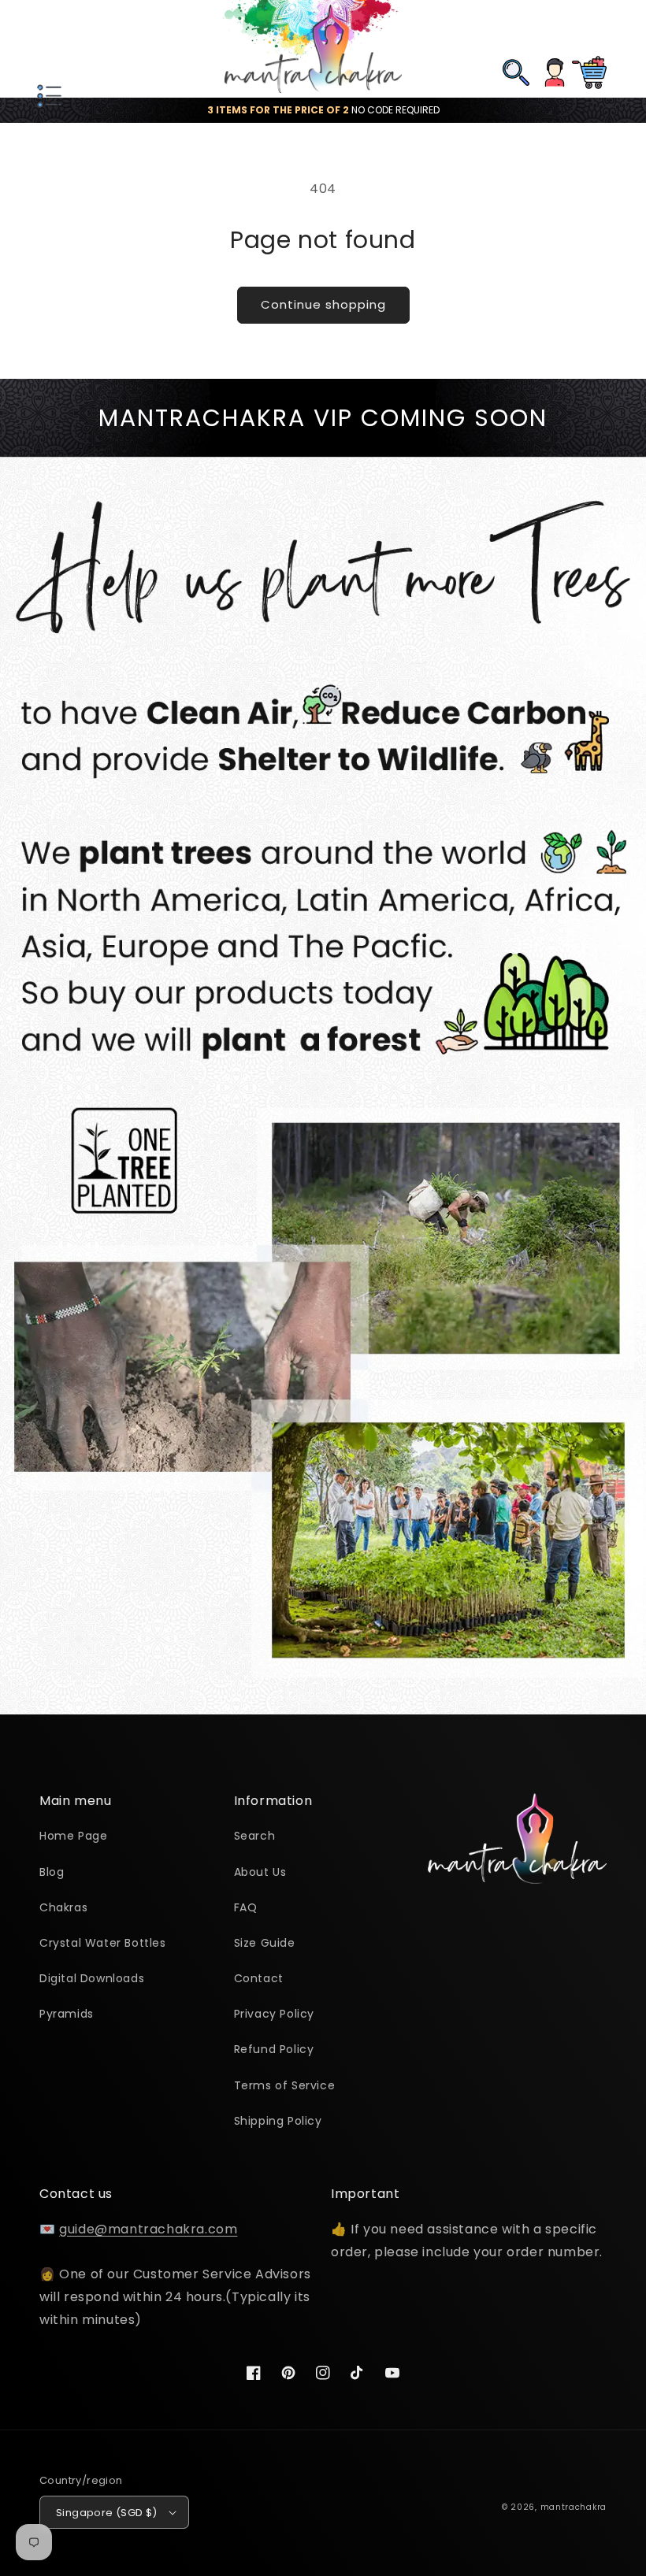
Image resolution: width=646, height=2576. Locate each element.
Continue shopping (323, 304)
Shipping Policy (278, 2121)
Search (255, 1836)
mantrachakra (574, 2507)
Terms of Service (285, 2085)
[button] (47, 49)
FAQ (246, 1907)
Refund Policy (274, 2049)
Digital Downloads (92, 1978)
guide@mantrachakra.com (148, 2229)
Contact (259, 1978)
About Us (260, 1872)
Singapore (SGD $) (107, 2513)
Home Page (73, 1836)
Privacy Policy (274, 2014)
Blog (52, 1872)
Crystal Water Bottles (103, 1943)
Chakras (63, 1907)
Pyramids (67, 2014)
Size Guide (265, 1943)
